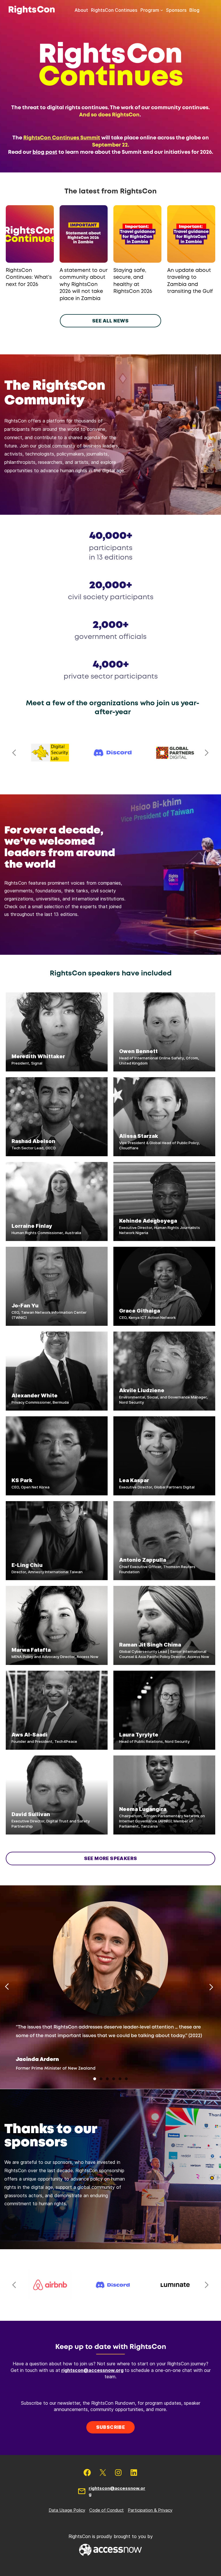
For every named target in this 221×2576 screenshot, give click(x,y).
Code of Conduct (106, 2510)
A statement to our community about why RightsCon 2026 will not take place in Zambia (84, 285)
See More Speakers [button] (111, 1858)
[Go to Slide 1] (95, 2079)
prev (14, 753)
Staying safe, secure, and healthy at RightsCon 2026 (133, 281)
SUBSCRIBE (111, 2427)
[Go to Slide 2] (101, 2079)
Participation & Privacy (150, 2510)
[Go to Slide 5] (120, 2079)
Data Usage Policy (67, 2510)
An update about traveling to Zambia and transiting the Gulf (190, 281)
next (207, 753)
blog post (45, 152)
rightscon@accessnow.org (92, 2370)
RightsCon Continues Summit (62, 138)
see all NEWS (110, 321)
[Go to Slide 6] (126, 2079)
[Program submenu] (162, 10)
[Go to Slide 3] (107, 2079)
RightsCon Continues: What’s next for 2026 (29, 277)
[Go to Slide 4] (114, 2079)
